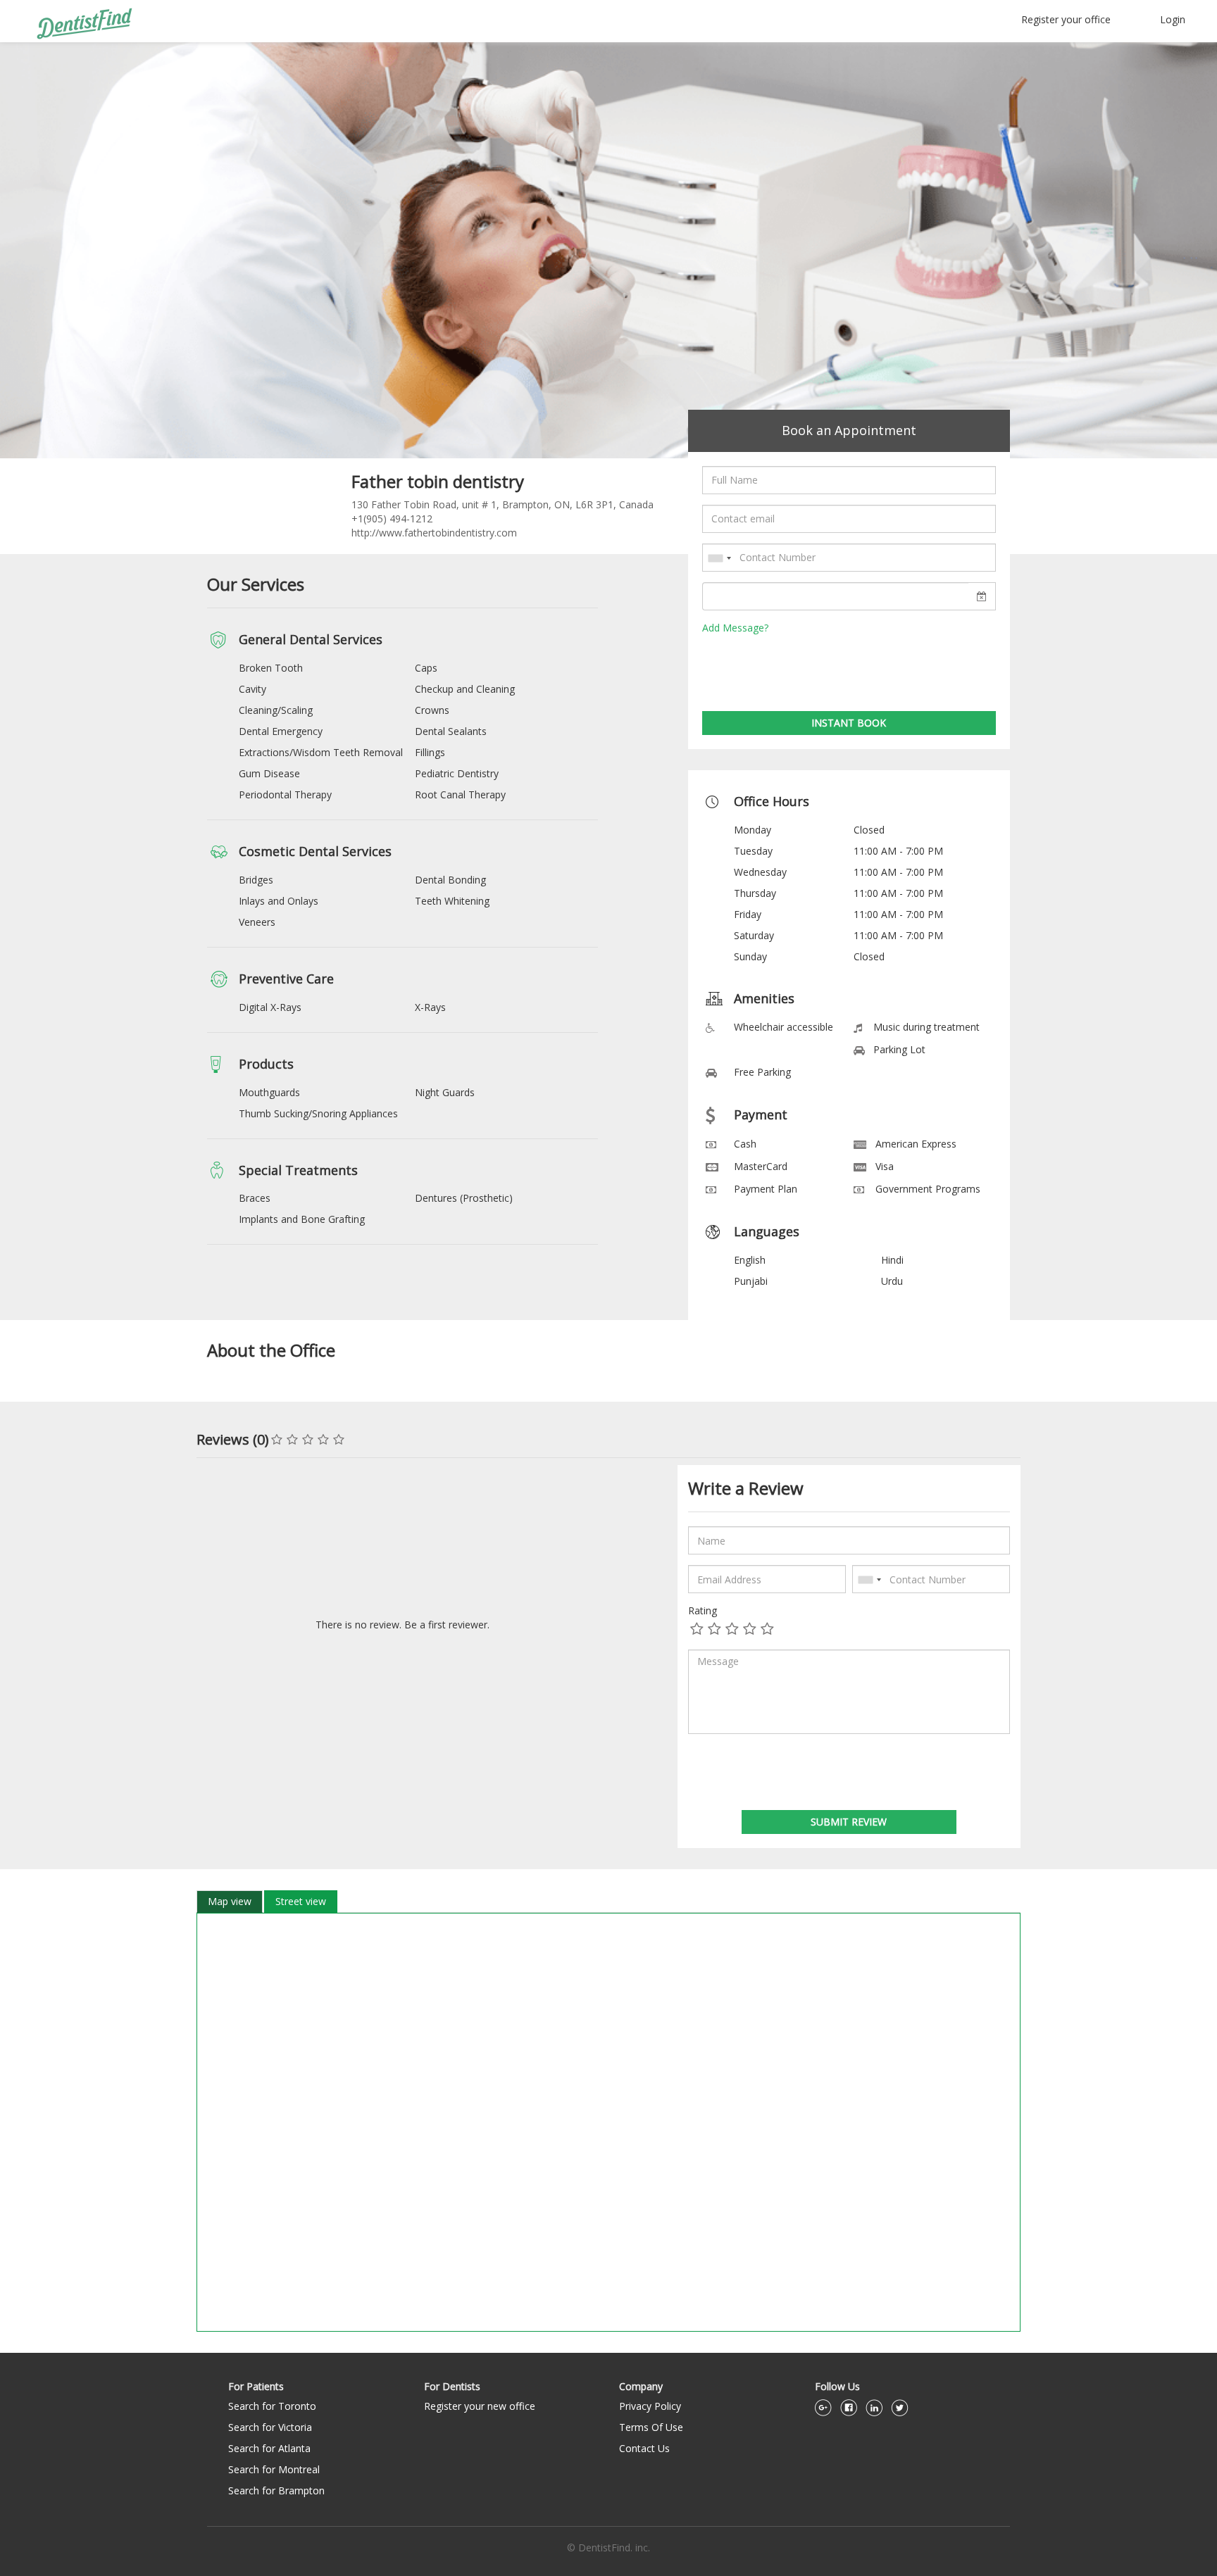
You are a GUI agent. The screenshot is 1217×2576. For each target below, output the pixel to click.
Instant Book (849, 723)
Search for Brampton (276, 2490)
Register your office (1066, 19)
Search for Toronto (272, 2406)
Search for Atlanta (269, 2448)
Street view (301, 1901)
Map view (230, 1901)
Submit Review (849, 1822)
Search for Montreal (274, 2469)
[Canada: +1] (719, 558)
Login (1173, 19)
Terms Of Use (651, 2427)
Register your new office (480, 2406)
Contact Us (644, 2448)
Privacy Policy (650, 2406)
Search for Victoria (270, 2427)
